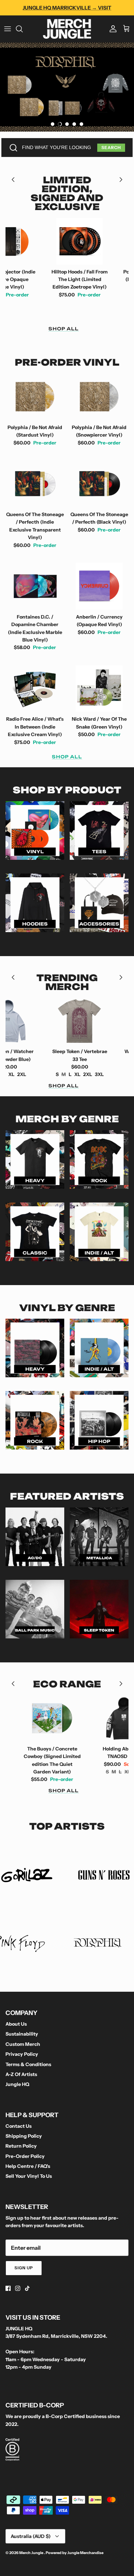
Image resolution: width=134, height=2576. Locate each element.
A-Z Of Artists (21, 2074)
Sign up (24, 2268)
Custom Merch (23, 2044)
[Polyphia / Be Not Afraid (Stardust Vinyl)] (35, 397)
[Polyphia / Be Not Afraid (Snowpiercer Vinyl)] (99, 397)
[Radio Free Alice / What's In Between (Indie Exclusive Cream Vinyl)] (35, 689)
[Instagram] (18, 2288)
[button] (53, 124)
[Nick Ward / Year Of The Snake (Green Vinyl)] (99, 689)
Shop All (64, 329)
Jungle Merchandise (85, 2553)
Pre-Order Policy (25, 2156)
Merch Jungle (32, 2553)
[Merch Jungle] (67, 29)
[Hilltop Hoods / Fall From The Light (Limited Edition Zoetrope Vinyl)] (49, 241)
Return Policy (21, 2146)
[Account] (111, 29)
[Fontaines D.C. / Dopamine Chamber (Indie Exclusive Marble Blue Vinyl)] (35, 586)
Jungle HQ (17, 2084)
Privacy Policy (22, 2054)
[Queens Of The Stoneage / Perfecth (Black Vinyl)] (99, 484)
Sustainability (22, 2034)
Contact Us (19, 2126)
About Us (16, 2024)
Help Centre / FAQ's (28, 2166)
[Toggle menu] (8, 29)
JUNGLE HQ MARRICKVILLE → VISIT (67, 8)
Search (111, 148)
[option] (67, 87)
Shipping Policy (24, 2136)
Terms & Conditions (28, 2064)
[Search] (23, 29)
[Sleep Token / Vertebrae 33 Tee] (49, 1021)
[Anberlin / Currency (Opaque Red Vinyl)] (99, 586)
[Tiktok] (27, 2288)
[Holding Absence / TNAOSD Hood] (94, 1718)
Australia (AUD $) (31, 2536)
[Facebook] (8, 2288)
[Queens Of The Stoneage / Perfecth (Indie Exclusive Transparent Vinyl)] (35, 484)
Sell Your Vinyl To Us (29, 2176)
